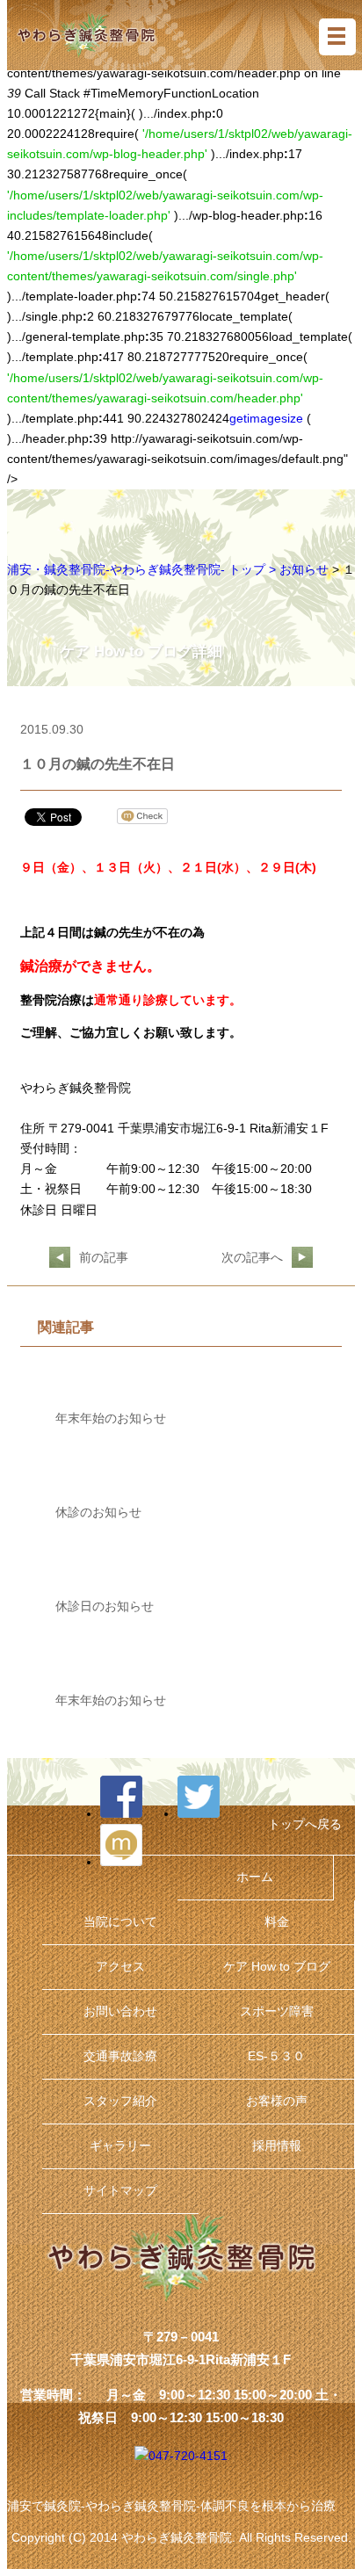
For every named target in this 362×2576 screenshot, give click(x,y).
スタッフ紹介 (120, 2101)
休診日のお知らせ (105, 1606)
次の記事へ (252, 1258)
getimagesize (266, 419)
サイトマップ (120, 2191)
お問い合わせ (120, 2012)
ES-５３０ (276, 2056)
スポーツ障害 (277, 2012)
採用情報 (277, 2146)
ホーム (255, 1877)
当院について (120, 1922)
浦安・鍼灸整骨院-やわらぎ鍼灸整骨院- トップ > (143, 570)
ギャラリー (120, 2146)
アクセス (120, 1967)
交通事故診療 (120, 2056)
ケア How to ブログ (277, 1967)
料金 (277, 1922)
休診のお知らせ (98, 1512)
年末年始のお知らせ (111, 1418)
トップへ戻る (305, 1824)
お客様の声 (277, 2101)
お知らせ (304, 570)
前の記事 (104, 1258)
